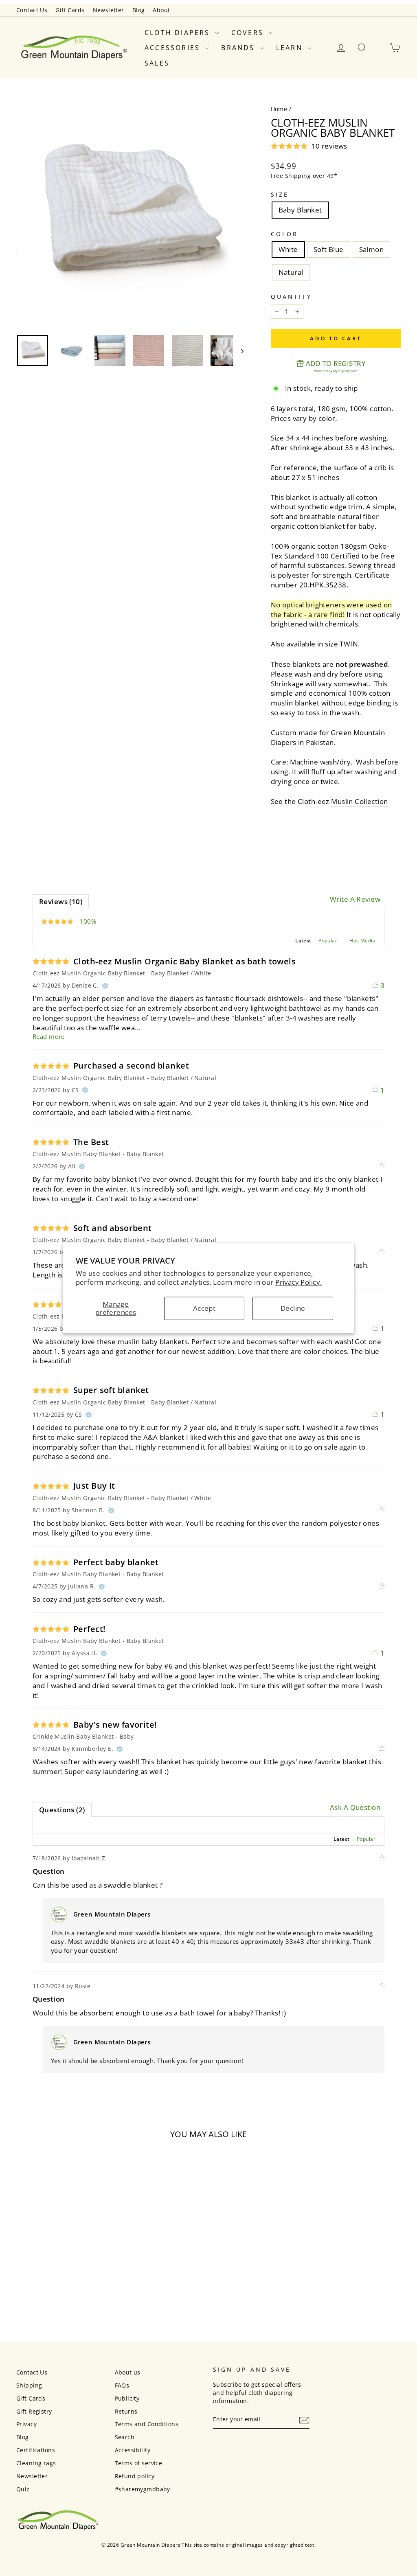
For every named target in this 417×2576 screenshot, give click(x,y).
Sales (157, 63)
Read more (49, 1036)
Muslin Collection (359, 801)
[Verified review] (105, 986)
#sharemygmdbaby (143, 2489)
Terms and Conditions (147, 2424)
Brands (239, 48)
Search (125, 2437)
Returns (126, 2411)
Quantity (292, 297)
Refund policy (135, 2476)
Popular (328, 941)
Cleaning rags (36, 2463)
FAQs (122, 2385)
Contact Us (32, 10)
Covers (249, 33)
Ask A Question (355, 1807)
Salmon (372, 249)
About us (128, 2372)
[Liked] (382, 1166)
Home (279, 109)
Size (280, 194)
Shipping (298, 176)
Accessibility (133, 2450)
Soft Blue (329, 249)
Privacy (26, 2424)
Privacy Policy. (298, 1282)
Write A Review (355, 899)
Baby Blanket (300, 210)
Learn (291, 48)
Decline (293, 1308)
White (288, 249)
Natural (291, 272)
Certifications (36, 2450)
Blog (139, 10)
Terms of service (139, 2463)
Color (284, 234)
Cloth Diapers (179, 33)
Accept (204, 1308)
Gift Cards (70, 10)
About (161, 10)
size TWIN (341, 644)
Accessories (174, 48)
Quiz (23, 2489)
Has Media (362, 941)
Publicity (127, 2398)
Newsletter (109, 10)
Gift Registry (34, 2411)
